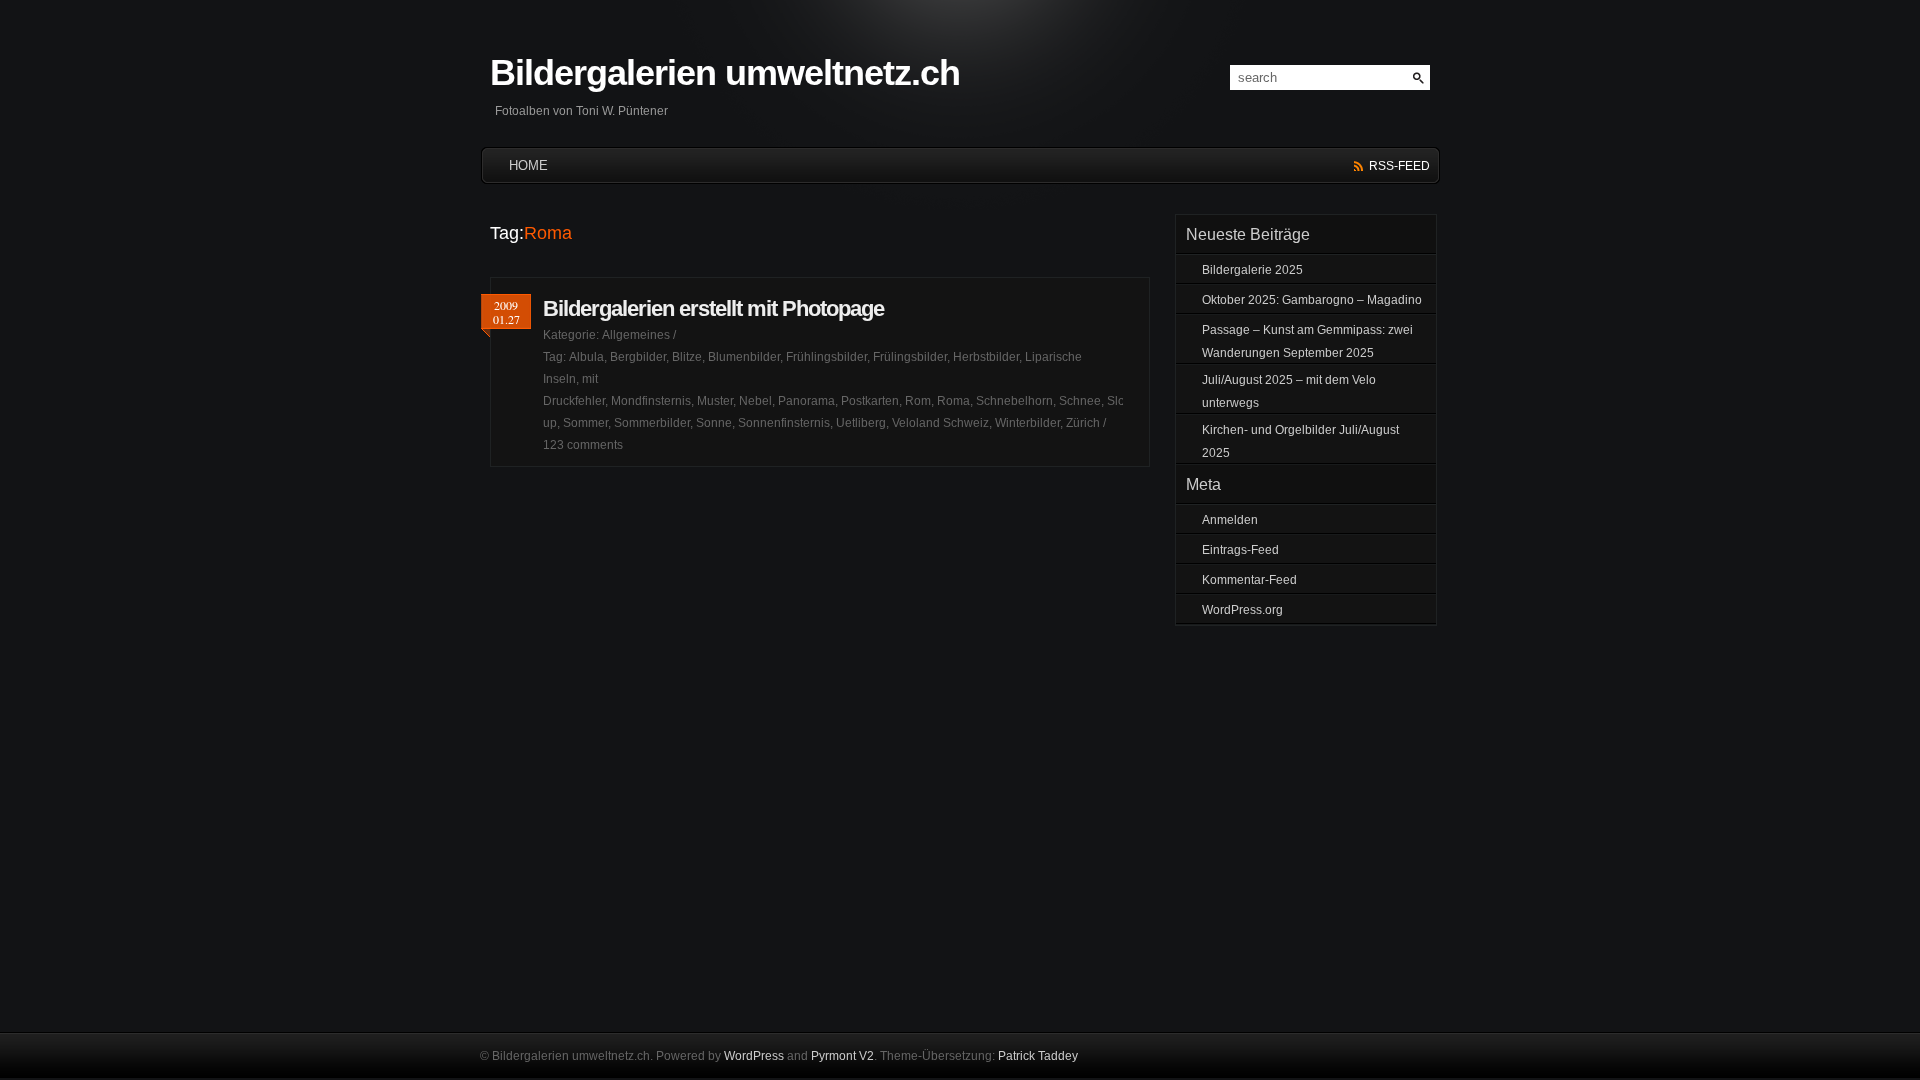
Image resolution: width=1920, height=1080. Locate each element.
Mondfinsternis (651, 401)
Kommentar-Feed (1249, 580)
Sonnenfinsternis (784, 423)
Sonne (714, 423)
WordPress (754, 1056)
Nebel (755, 401)
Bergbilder (638, 357)
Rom (918, 401)
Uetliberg (861, 423)
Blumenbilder (744, 357)
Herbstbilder (986, 357)
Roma (953, 401)
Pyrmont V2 (842, 1056)
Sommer (585, 423)
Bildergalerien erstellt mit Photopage (713, 308)
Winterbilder (1027, 423)
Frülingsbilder (910, 357)
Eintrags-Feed (1240, 550)
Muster (715, 401)
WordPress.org (1242, 610)
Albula (586, 357)
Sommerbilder (652, 423)
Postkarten (870, 401)
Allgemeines (636, 335)
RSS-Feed (1399, 166)
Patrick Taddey (1038, 1056)
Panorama (806, 401)
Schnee (1080, 401)
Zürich (1083, 423)
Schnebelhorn (1014, 401)
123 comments (583, 445)
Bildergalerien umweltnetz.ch (725, 72)
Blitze (687, 357)
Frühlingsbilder (826, 357)
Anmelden (1230, 520)
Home (528, 165)
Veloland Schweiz (940, 423)
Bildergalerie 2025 (1252, 270)
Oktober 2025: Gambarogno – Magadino (1312, 300)
